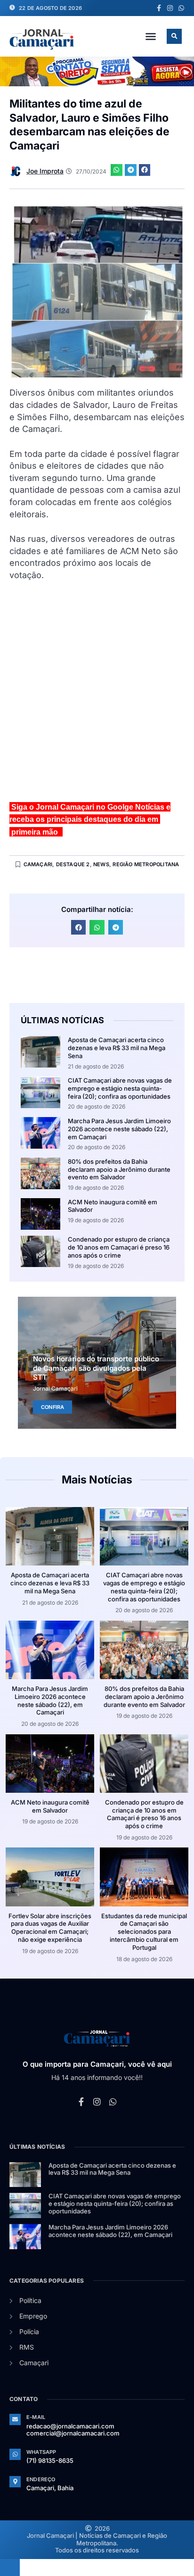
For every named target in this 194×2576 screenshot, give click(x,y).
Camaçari (38, 864)
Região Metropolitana (146, 864)
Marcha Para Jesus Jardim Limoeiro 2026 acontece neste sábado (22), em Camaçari (119, 1129)
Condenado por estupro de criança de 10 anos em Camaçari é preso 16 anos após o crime (119, 1247)
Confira (53, 1407)
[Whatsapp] (181, 8)
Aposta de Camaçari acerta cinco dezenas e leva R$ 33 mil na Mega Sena (117, 1048)
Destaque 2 (73, 864)
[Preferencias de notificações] (10, 2568)
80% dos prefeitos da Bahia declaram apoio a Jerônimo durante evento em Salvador (119, 1169)
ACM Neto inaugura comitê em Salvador (50, 1806)
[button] (151, 36)
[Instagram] (170, 8)
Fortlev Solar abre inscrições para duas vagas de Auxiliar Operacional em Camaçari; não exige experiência (50, 1928)
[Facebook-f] (159, 8)
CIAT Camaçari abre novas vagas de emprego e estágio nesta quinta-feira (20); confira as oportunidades (120, 1088)
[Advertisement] (97, 696)
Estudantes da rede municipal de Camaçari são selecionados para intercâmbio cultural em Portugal (144, 1932)
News (101, 864)
